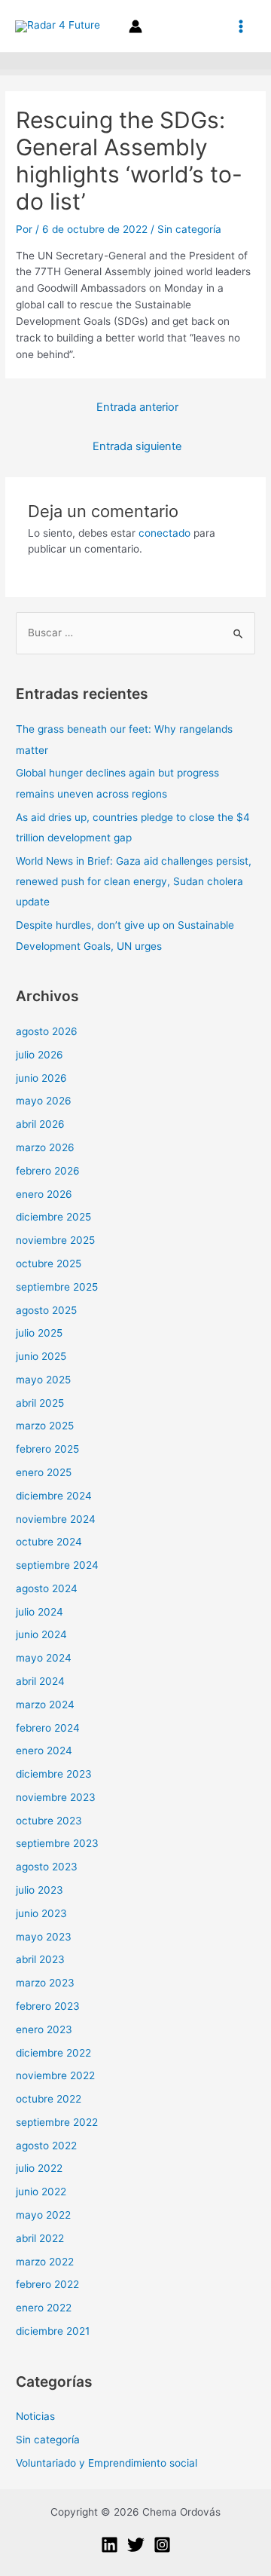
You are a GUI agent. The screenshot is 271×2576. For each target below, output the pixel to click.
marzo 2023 (45, 1983)
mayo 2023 (44, 1937)
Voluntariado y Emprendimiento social (107, 2463)
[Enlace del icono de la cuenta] (135, 26)
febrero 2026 (48, 1171)
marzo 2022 (45, 2262)
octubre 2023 (49, 1821)
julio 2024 (40, 1612)
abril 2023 (40, 1959)
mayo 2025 (43, 1380)
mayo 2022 (43, 2215)
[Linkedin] (110, 2545)
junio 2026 (41, 1078)
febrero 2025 (47, 1449)
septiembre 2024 (57, 1565)
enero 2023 (44, 2029)
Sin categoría (189, 229)
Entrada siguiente (137, 446)
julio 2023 (40, 1890)
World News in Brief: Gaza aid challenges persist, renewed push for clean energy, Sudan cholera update (134, 882)
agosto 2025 (46, 1310)
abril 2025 (40, 1403)
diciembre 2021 (53, 2331)
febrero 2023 (48, 2006)
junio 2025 (41, 1356)
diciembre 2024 (54, 1496)
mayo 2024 (44, 1658)
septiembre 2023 (57, 1843)
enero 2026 (44, 1194)
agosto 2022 (46, 2146)
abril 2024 (40, 1681)
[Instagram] (162, 2545)
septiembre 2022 (57, 2122)
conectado (164, 533)
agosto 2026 (47, 1031)
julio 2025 (39, 1333)
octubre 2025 (49, 1263)
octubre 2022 (49, 2099)
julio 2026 (40, 1055)
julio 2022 (39, 2168)
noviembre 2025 (55, 1240)
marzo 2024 (45, 1705)
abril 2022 (40, 2238)
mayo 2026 (44, 1101)
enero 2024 (44, 1751)
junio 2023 (41, 1913)
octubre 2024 (49, 1542)
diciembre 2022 (53, 2053)
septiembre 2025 (57, 1287)
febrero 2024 (48, 1728)
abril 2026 (40, 1124)
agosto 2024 (47, 1588)
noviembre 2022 (55, 2075)
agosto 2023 (47, 1867)
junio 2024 (41, 1634)
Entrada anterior (137, 407)
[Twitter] (136, 2545)
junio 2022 (41, 2192)
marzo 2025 (45, 1426)
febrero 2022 (47, 2284)
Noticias (35, 2416)
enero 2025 (44, 1472)
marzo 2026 (45, 1147)
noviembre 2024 (56, 1519)
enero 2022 (44, 2308)
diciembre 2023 (54, 1774)
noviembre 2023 (56, 1797)
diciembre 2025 (53, 1217)
